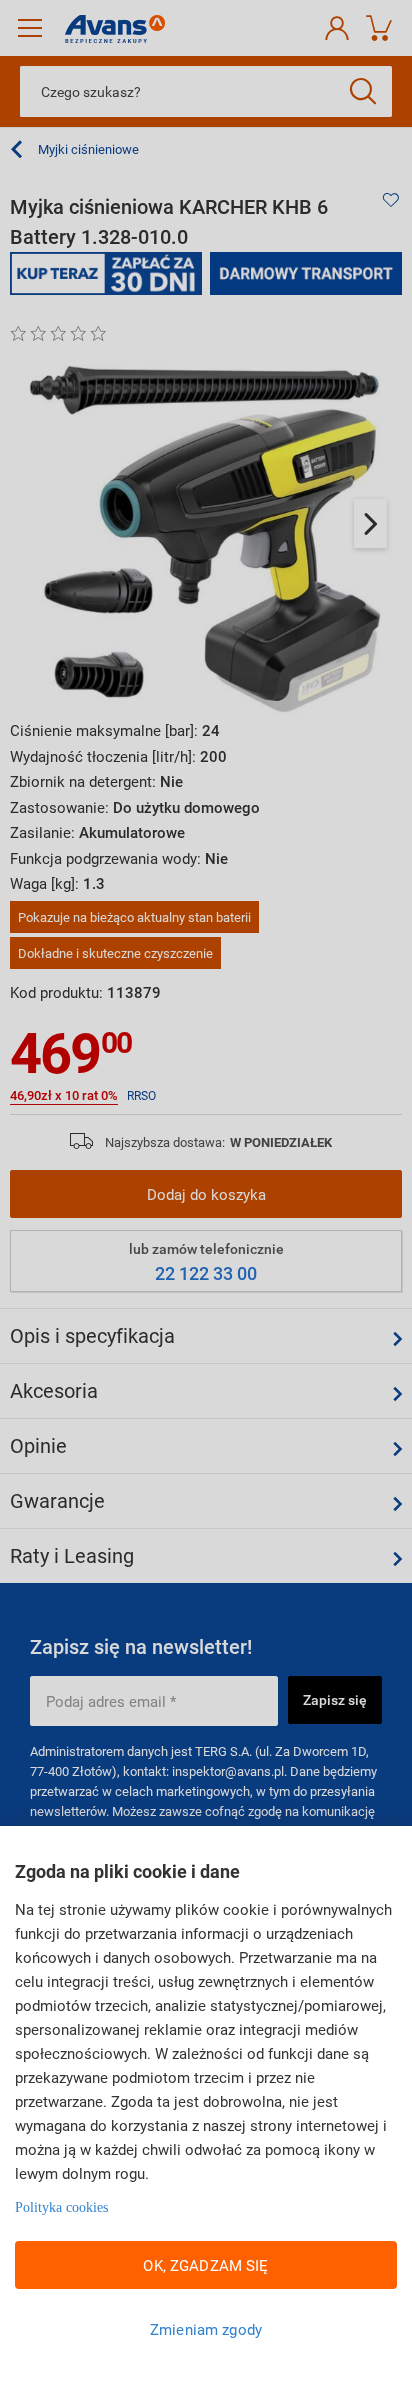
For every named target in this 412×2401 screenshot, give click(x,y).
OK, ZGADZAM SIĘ (205, 2265)
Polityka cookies (61, 2207)
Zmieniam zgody (206, 2329)
